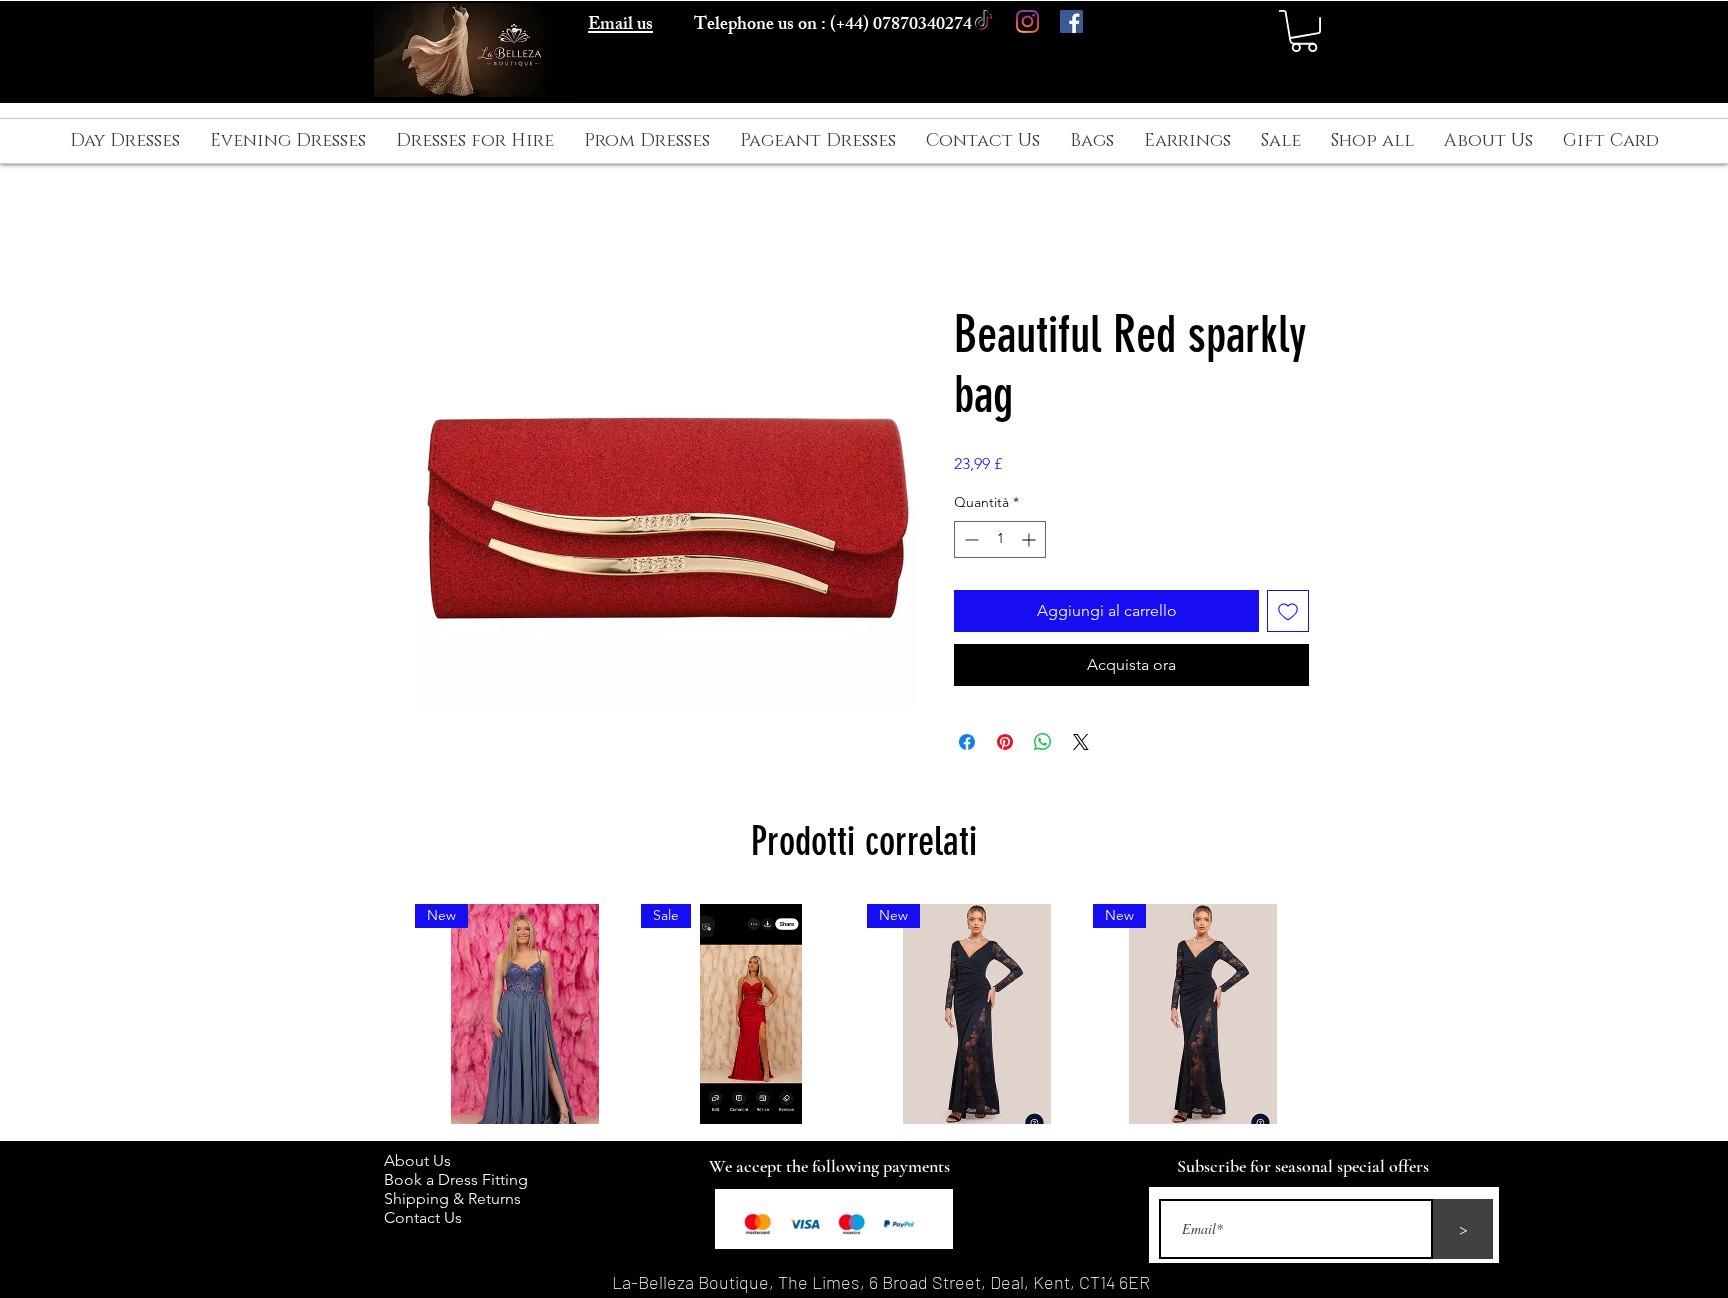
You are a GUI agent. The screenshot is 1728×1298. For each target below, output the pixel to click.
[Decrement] (969, 539)
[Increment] (1030, 539)
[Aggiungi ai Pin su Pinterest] (1005, 742)
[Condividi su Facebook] (967, 742)
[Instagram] (1027, 21)
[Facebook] (1071, 21)
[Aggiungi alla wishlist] (1288, 611)
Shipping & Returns (456, 1198)
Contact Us (423, 1217)
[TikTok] (983, 21)
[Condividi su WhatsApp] (1043, 742)
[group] (864, 1014)
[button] (1304, 31)
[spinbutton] (1000, 539)
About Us (427, 1160)
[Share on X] (1081, 742)
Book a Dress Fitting (456, 1179)
